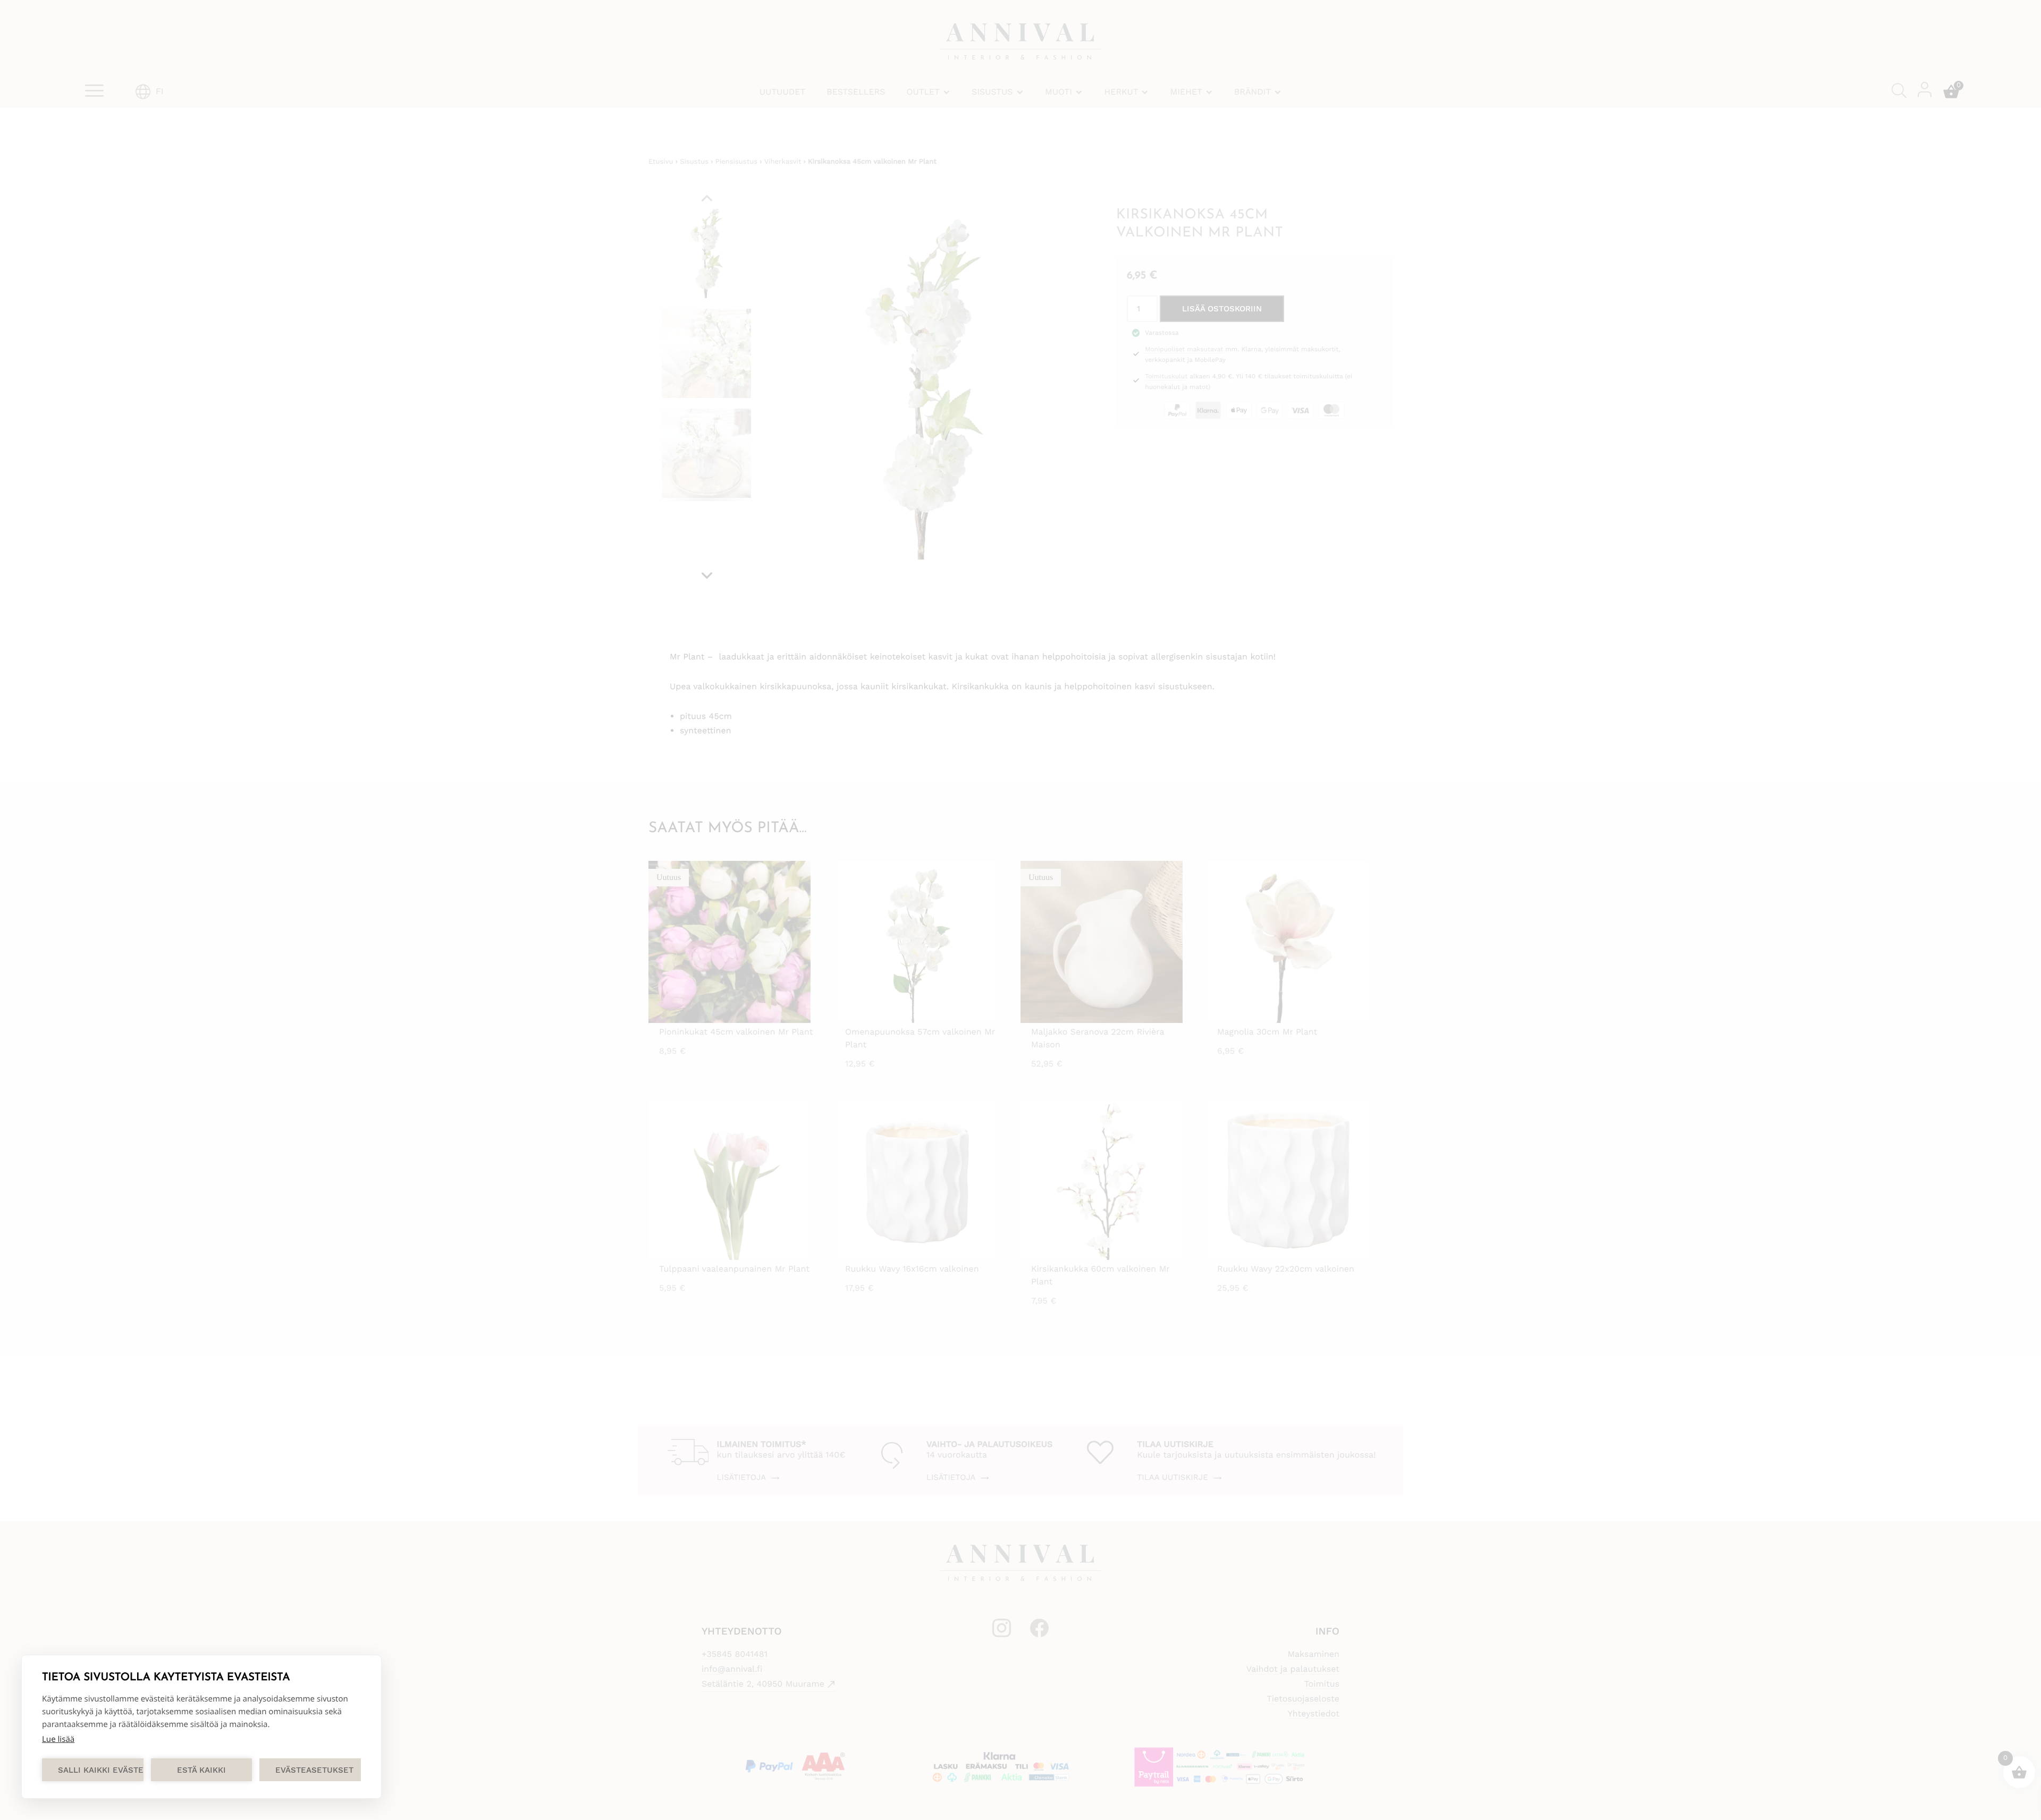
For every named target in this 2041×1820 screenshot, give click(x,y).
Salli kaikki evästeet (101, 1770)
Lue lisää (58, 1739)
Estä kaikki (201, 1770)
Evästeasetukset (314, 1770)
